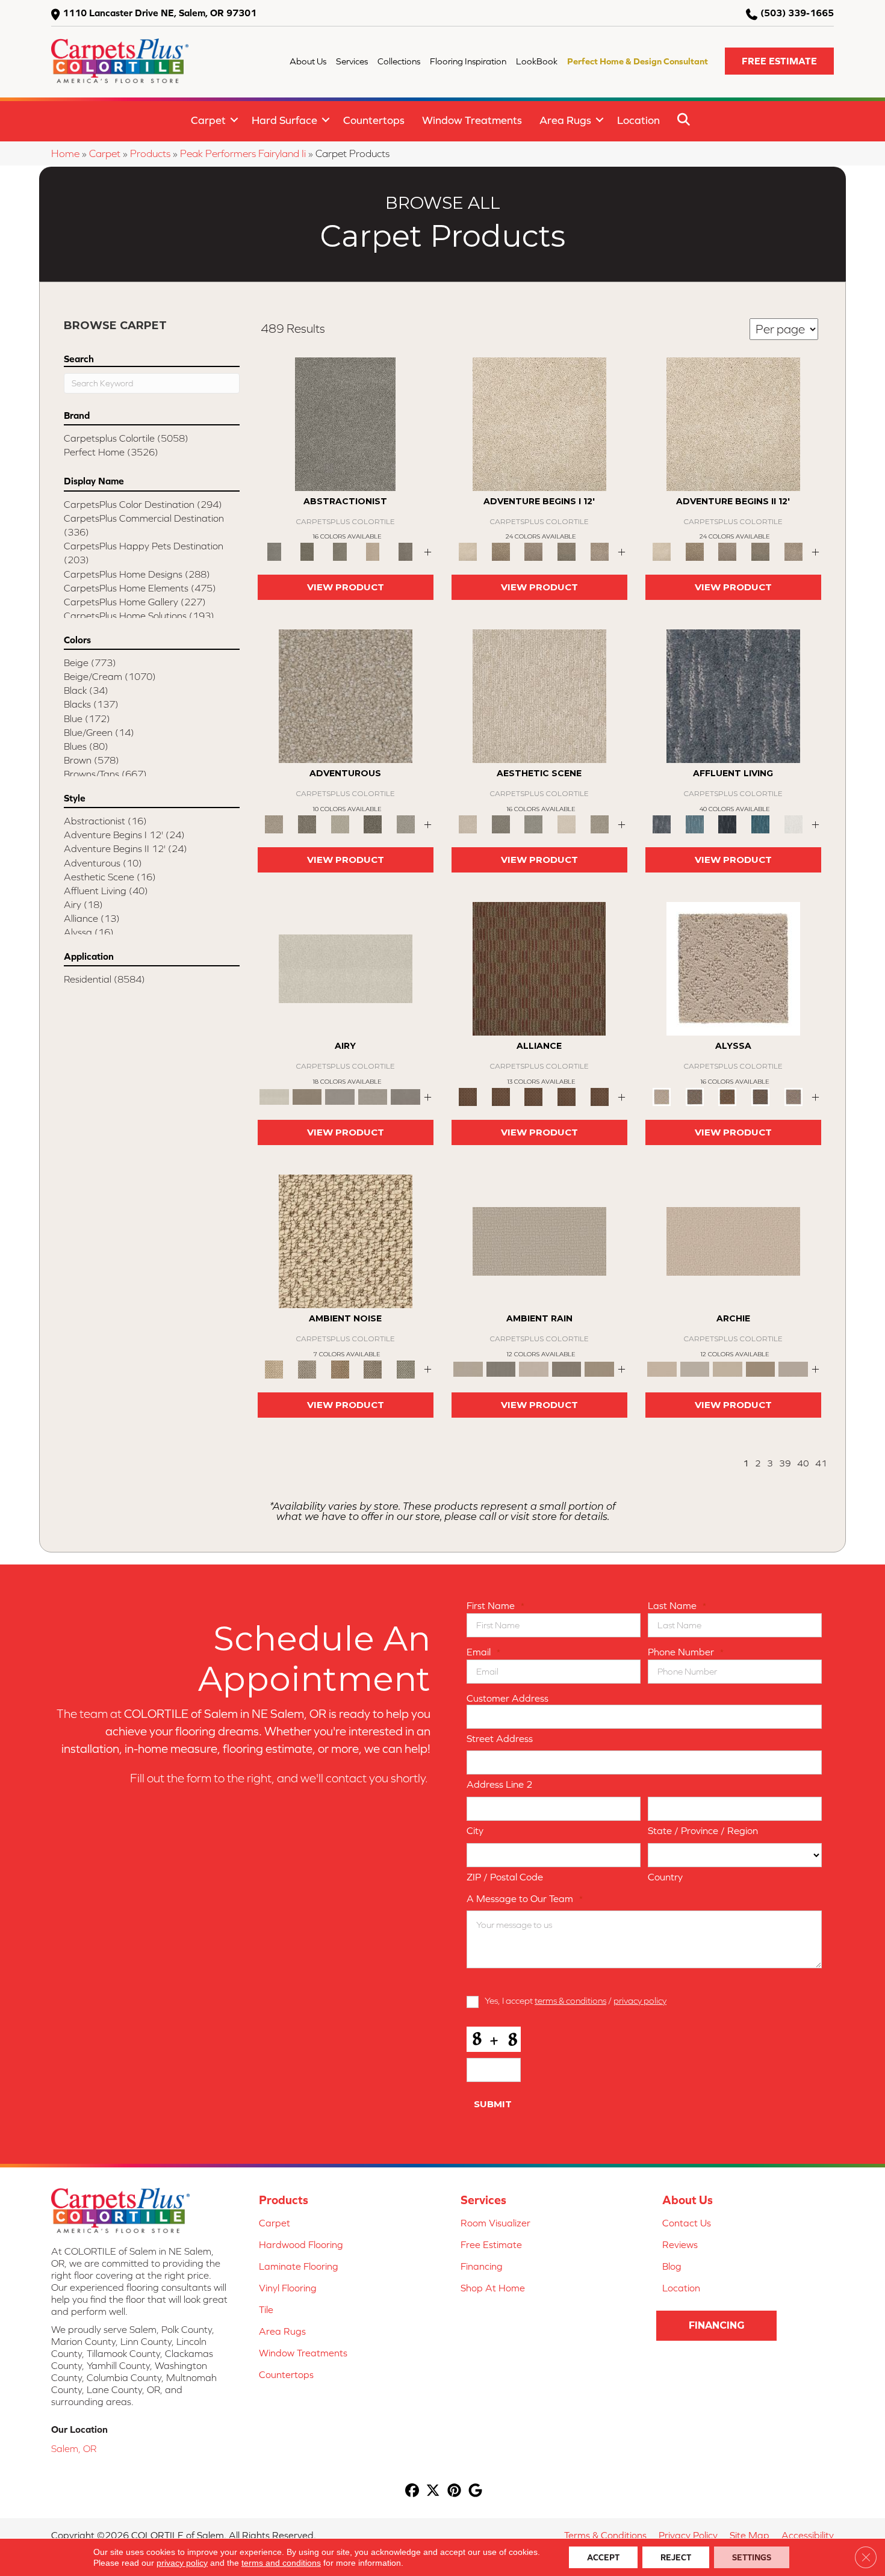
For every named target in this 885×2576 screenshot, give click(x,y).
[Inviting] (373, 823)
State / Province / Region (703, 1830)
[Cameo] (599, 1369)
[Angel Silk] (793, 1096)
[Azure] (761, 823)
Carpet (208, 120)
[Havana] (345, 423)
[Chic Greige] (567, 1369)
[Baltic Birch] (405, 551)
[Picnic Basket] (340, 1369)
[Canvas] (695, 1096)
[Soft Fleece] (340, 1096)
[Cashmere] (373, 551)
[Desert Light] (373, 1096)
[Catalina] (761, 1096)
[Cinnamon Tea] (340, 551)
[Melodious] (539, 968)
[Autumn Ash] (307, 1369)
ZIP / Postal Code (505, 1877)
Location (638, 120)
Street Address (500, 1738)
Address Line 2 (500, 1784)
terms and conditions (281, 2563)
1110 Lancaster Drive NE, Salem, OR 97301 (160, 13)
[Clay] (405, 1096)
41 (821, 1463)
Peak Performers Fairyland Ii (243, 153)
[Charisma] (405, 823)
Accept (603, 2557)
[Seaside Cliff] (534, 823)
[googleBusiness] (475, 2491)
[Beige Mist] (695, 1369)
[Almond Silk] (539, 1240)
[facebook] (412, 2491)
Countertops (374, 120)
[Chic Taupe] (793, 1369)
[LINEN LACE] (539, 423)
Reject (676, 2557)
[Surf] (695, 823)
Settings (752, 2557)
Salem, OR (74, 2448)
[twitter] (433, 2491)
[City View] (501, 823)
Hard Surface (284, 120)
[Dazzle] (340, 823)
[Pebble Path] (307, 1096)
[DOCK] (534, 551)
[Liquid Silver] (405, 1369)
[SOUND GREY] (567, 551)
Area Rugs (565, 120)
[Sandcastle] (346, 1240)
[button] (779, 61)
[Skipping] (599, 823)
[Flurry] (793, 823)
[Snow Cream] (567, 823)
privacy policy (640, 2000)
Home (65, 153)
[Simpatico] (599, 1096)
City (475, 1830)
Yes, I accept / (576, 2000)
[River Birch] (501, 1369)
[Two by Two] (534, 1096)
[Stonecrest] (761, 1369)
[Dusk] (733, 695)
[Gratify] (346, 695)
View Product (346, 587)
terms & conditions (570, 2000)
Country (665, 1877)
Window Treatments (472, 120)
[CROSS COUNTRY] (501, 551)
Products (150, 153)
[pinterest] (454, 2491)
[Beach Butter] (539, 695)
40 (803, 1463)
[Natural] (534, 1369)
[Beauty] (307, 823)
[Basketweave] (728, 1096)
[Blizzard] (346, 968)
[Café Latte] (728, 1369)
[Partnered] (501, 1096)
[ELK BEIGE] (599, 551)
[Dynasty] (728, 823)
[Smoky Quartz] (307, 551)
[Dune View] (733, 1240)
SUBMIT (493, 2104)
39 (785, 1463)
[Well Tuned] (567, 1096)
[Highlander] (373, 1369)
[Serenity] (733, 968)
